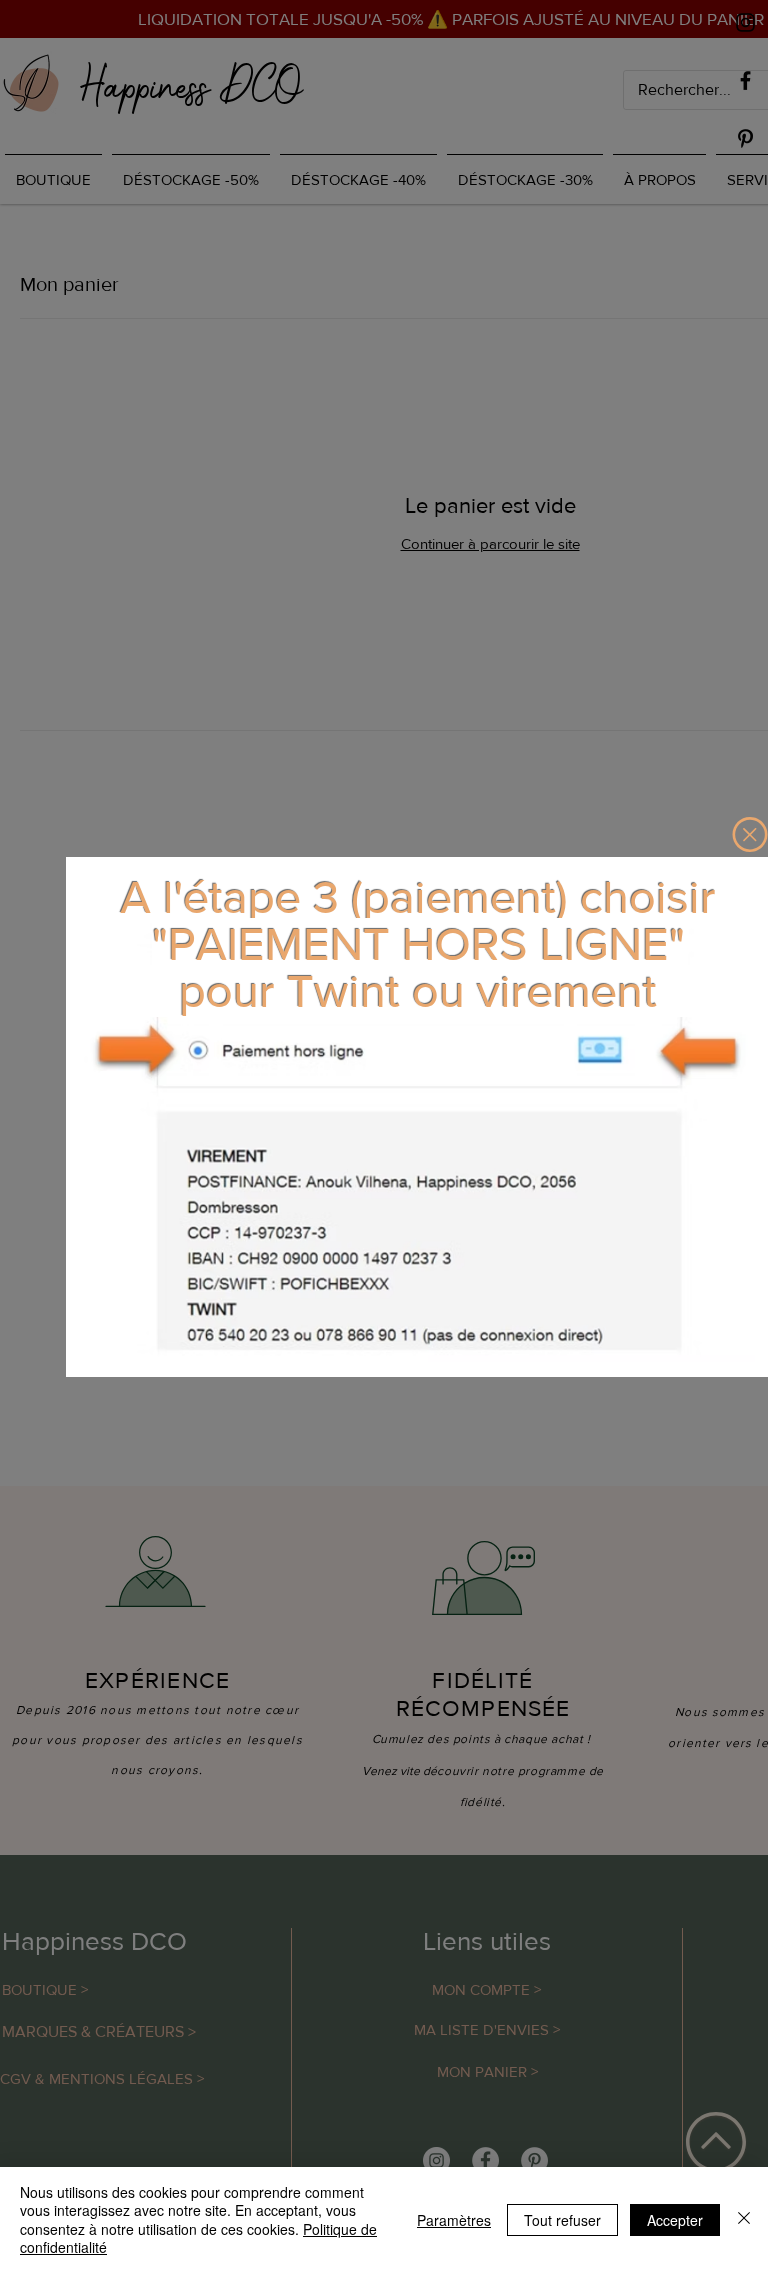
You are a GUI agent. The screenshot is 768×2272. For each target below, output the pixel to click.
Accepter (675, 2220)
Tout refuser (562, 2220)
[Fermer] (744, 2219)
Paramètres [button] (454, 2220)
